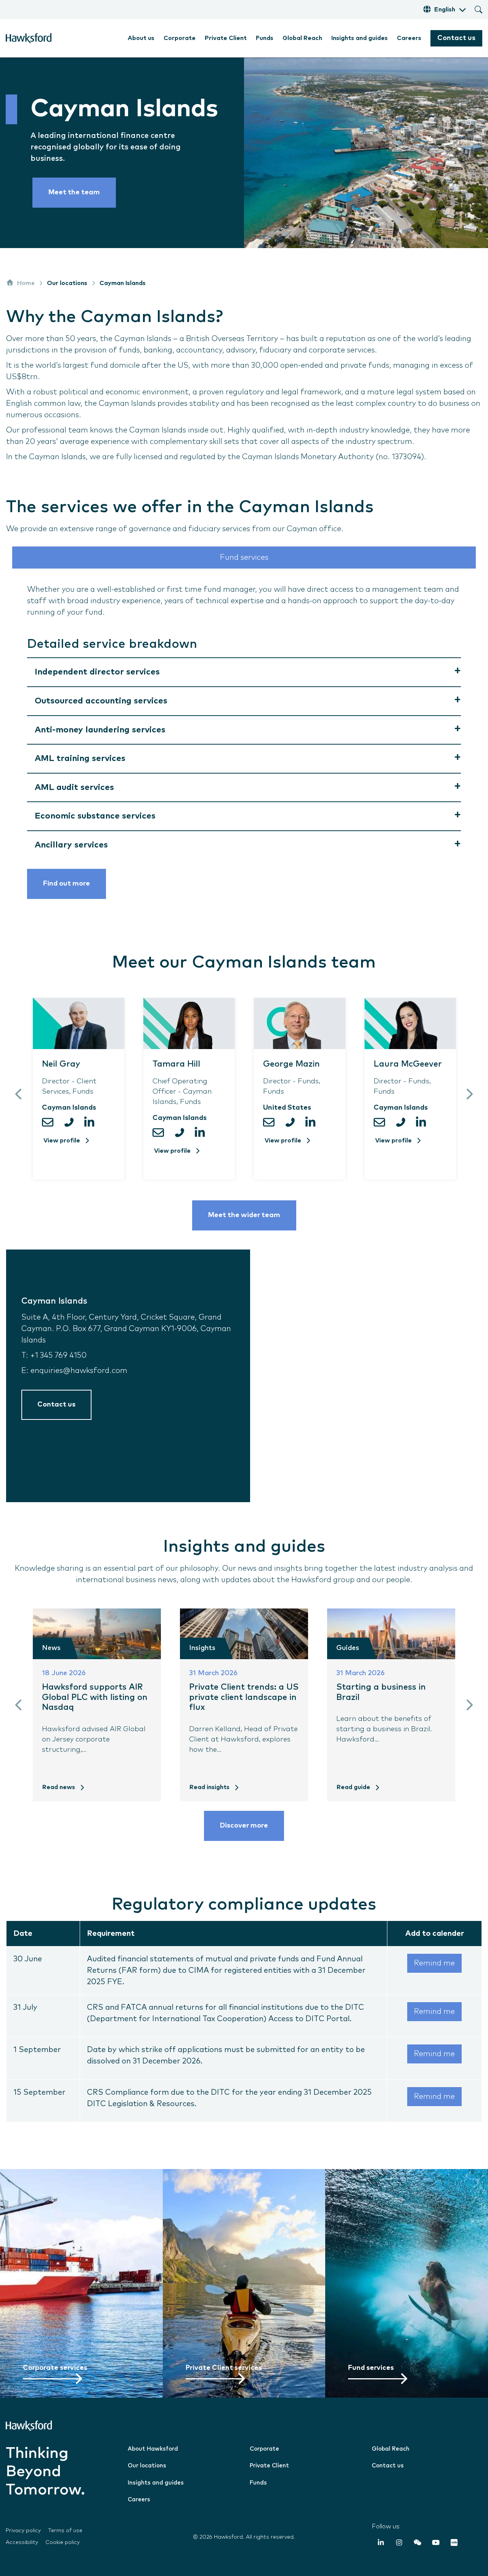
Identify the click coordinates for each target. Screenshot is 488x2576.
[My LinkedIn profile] (91, 1122)
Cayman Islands (123, 283)
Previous (19, 1094)
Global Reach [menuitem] (302, 38)
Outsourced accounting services (101, 701)
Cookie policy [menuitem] (63, 2542)
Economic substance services (95, 816)
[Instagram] (399, 2544)
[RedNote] (454, 2544)
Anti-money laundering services (100, 730)
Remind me (434, 1963)
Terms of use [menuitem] (65, 2531)
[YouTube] (436, 2544)
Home (26, 283)
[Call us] (71, 1122)
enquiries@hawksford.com (79, 1371)
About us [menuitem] (141, 38)
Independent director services (97, 672)
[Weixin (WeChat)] (417, 2544)
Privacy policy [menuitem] (23, 2531)
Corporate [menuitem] (180, 38)
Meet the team (74, 192)
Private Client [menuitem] (226, 38)
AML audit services (74, 787)
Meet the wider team (244, 1215)
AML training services (80, 759)
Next (469, 1094)
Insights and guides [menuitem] (360, 38)
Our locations (67, 283)
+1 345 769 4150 (58, 1355)
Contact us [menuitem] (388, 2466)
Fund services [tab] (244, 557)
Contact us (456, 38)
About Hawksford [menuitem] (153, 2449)
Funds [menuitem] (265, 38)
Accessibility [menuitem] (22, 2542)
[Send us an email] (51, 1122)
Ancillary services (71, 845)
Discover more (244, 1826)
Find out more (67, 884)
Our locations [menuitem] (147, 2466)
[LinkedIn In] (381, 2544)
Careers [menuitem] (409, 38)
